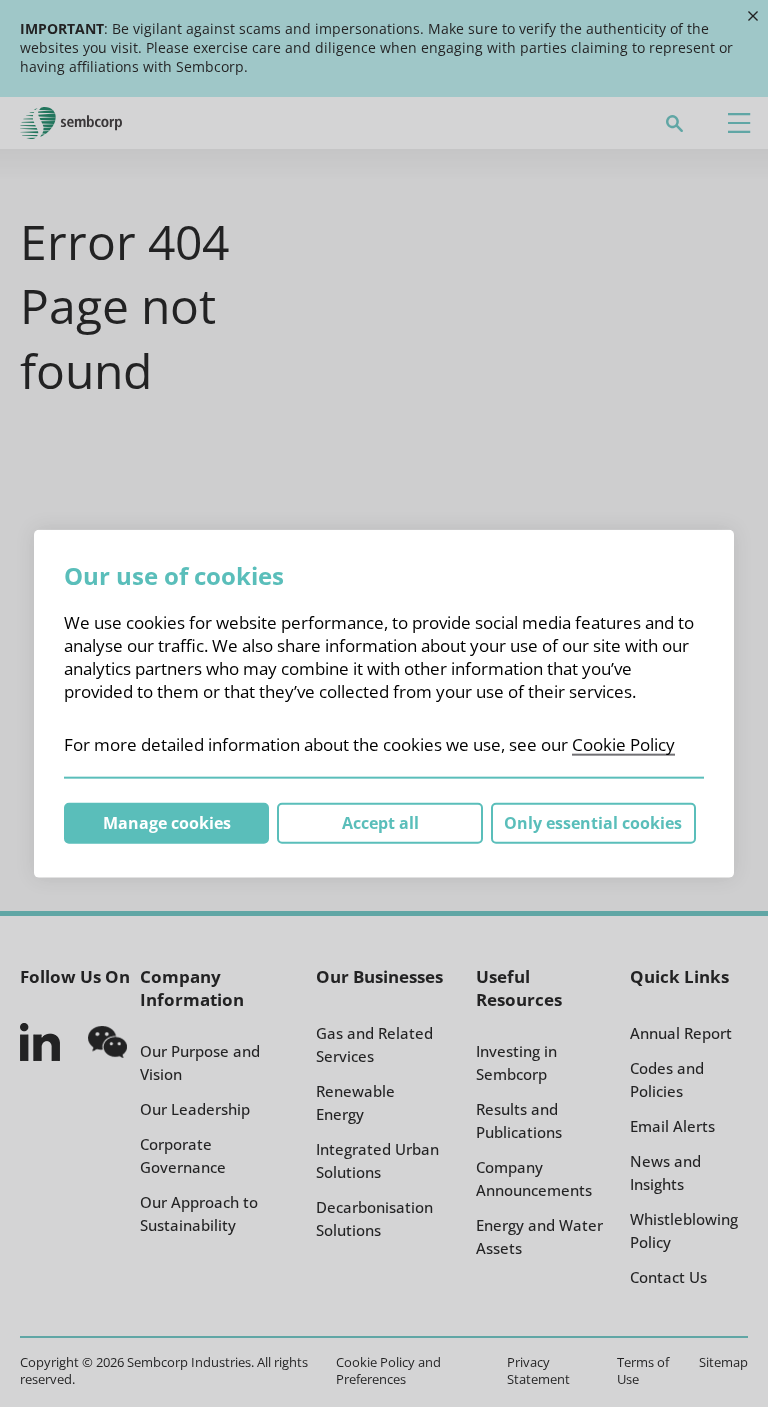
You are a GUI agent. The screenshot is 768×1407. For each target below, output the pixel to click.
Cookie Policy (623, 743)
